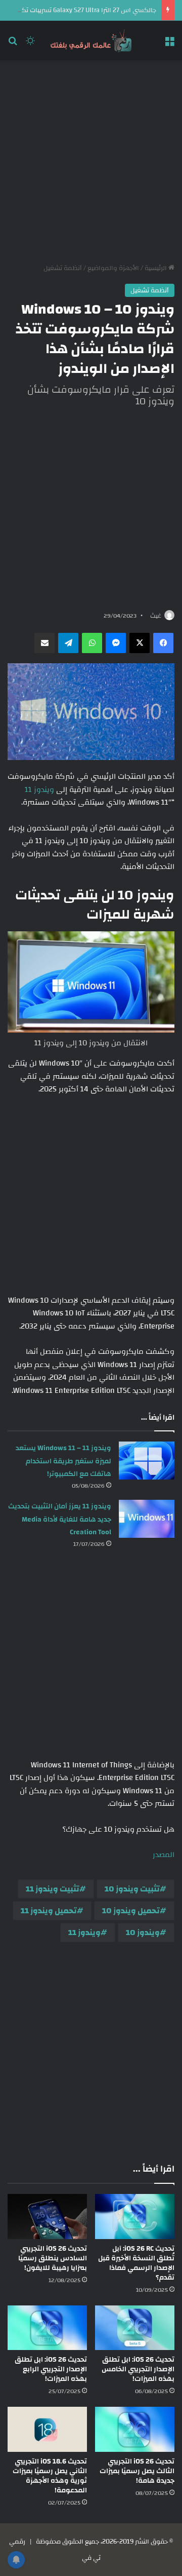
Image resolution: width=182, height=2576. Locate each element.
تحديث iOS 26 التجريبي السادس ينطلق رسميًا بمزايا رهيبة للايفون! (53, 2258)
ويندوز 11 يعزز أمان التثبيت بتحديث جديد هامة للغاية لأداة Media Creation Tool (60, 1519)
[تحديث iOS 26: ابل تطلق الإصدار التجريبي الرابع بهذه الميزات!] (47, 2328)
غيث (156, 616)
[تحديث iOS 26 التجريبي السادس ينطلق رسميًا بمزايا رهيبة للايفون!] (47, 2217)
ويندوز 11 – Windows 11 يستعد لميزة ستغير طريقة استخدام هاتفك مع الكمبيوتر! (63, 1461)
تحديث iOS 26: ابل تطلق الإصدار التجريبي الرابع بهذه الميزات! (51, 2369)
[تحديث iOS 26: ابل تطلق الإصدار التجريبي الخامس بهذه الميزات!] (135, 2328)
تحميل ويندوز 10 (131, 1911)
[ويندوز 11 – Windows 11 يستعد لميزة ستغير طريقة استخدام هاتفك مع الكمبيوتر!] (147, 1461)
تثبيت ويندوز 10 (132, 1889)
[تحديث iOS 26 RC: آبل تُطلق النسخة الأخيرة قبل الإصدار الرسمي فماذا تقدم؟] (135, 2217)
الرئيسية (156, 268)
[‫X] (140, 643)
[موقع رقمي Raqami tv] (91, 41)
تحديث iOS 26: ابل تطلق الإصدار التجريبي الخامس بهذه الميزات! (138, 2369)
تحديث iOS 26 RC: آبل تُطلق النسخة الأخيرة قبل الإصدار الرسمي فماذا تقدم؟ (136, 2263)
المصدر (164, 1855)
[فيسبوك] (163, 643)
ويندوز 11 (39, 790)
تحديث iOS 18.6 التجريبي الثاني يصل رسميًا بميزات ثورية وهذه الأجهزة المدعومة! (50, 2476)
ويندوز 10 (143, 1933)
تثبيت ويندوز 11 (53, 1889)
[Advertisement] (91, 162)
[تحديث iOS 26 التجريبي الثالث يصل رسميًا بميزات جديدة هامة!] (135, 2429)
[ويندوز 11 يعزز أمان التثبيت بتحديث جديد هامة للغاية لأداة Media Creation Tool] (147, 1519)
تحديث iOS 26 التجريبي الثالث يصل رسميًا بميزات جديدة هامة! (137, 2471)
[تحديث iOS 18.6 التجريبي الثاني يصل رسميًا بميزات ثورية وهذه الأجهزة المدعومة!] (47, 2429)
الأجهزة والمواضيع (113, 268)
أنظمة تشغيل (63, 268)
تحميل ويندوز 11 (49, 1911)
